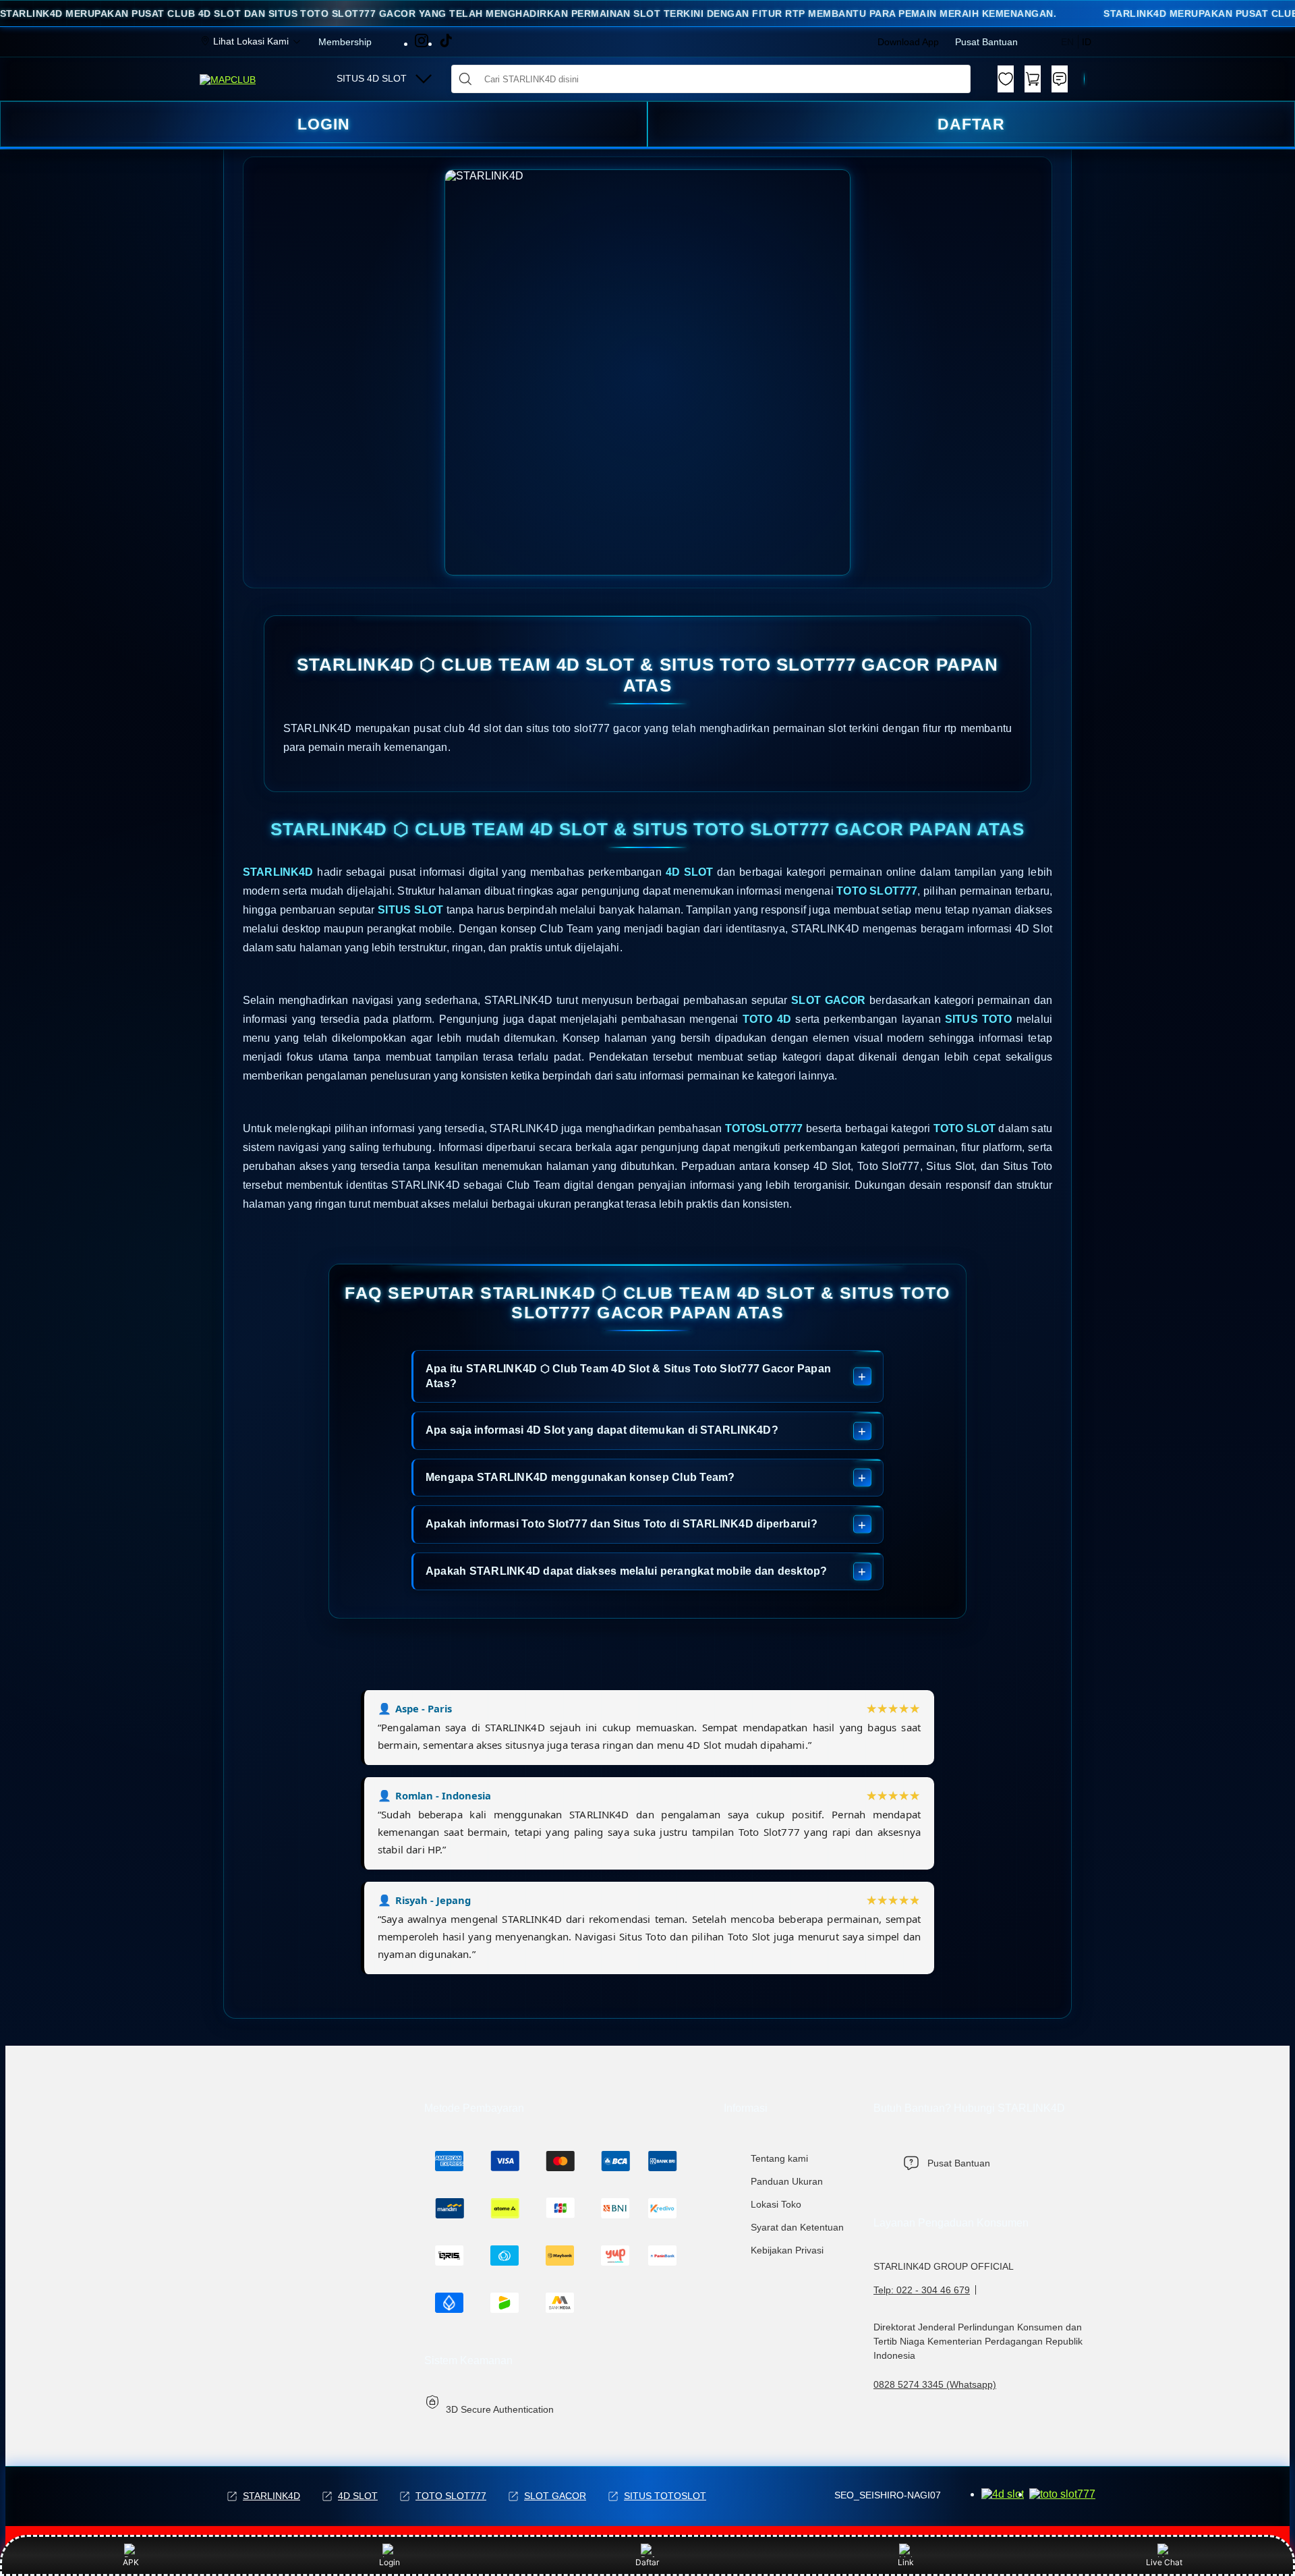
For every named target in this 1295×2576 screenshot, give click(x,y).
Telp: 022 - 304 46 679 (922, 2290)
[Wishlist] (1006, 79)
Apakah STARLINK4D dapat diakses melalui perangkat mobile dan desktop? (627, 1571)
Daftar (647, 2562)
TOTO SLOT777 (451, 2496)
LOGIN (324, 124)
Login (390, 2562)
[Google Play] (1003, 2494)
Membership (345, 42)
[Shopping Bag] (1033, 79)
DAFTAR (971, 124)
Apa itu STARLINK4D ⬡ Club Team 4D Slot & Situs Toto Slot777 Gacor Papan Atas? (628, 1376)
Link (906, 2562)
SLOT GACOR (555, 2496)
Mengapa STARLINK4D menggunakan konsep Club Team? (580, 1477)
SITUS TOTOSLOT (665, 2496)
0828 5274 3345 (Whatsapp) (935, 2384)
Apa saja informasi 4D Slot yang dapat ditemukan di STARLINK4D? (602, 1430)
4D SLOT (358, 2496)
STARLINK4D (271, 2496)
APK (131, 2562)
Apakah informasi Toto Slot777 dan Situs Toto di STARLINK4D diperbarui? (622, 1524)
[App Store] (1062, 2494)
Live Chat (1164, 2562)
